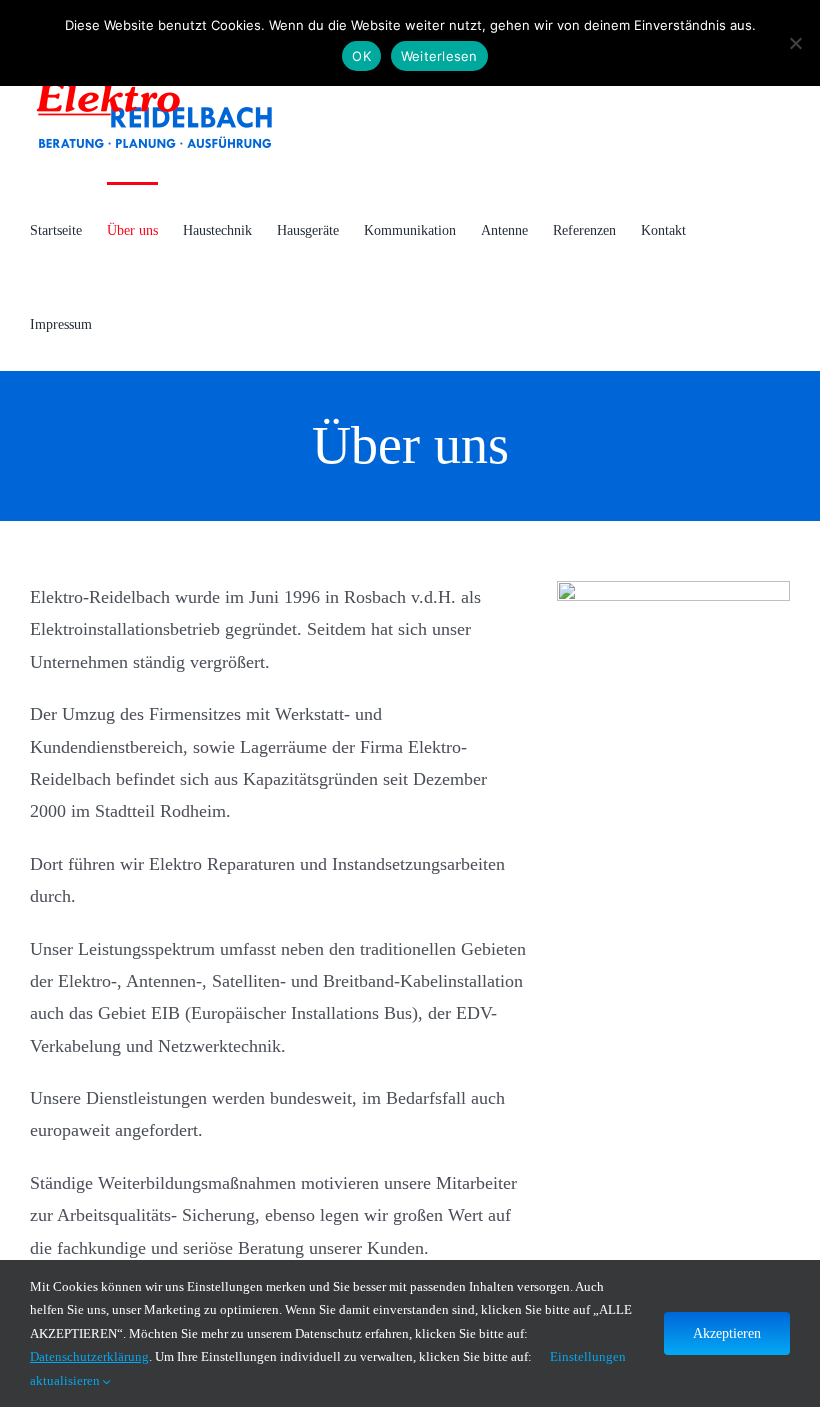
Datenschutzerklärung (89, 1356)
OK (361, 56)
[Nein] (795, 43)
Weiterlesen (439, 56)
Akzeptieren (727, 1333)
